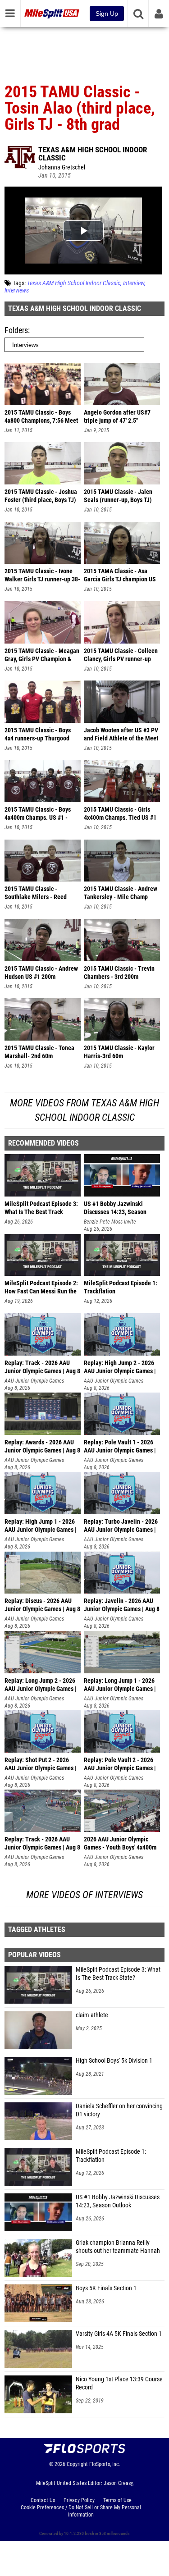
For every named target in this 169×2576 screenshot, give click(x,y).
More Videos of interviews (84, 1895)
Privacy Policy (79, 2500)
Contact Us (43, 2500)
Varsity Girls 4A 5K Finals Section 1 (119, 2334)
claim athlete (92, 2015)
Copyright (77, 2464)
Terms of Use (117, 2500)
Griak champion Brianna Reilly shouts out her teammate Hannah (118, 2247)
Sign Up (107, 14)
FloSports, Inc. (105, 2464)
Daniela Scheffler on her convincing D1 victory (119, 2110)
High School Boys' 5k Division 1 (114, 2061)
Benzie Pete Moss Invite (110, 1222)
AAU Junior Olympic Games (34, 1381)
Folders (16, 330)
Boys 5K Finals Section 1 (106, 2288)
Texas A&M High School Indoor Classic (93, 154)
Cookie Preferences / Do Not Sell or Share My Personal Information (81, 2511)
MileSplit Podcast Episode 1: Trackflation (111, 2156)
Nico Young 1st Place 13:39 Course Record (119, 2383)
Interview (134, 283)
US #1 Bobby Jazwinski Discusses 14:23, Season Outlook (118, 2201)
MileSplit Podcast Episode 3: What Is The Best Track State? (118, 1974)
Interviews (17, 290)
